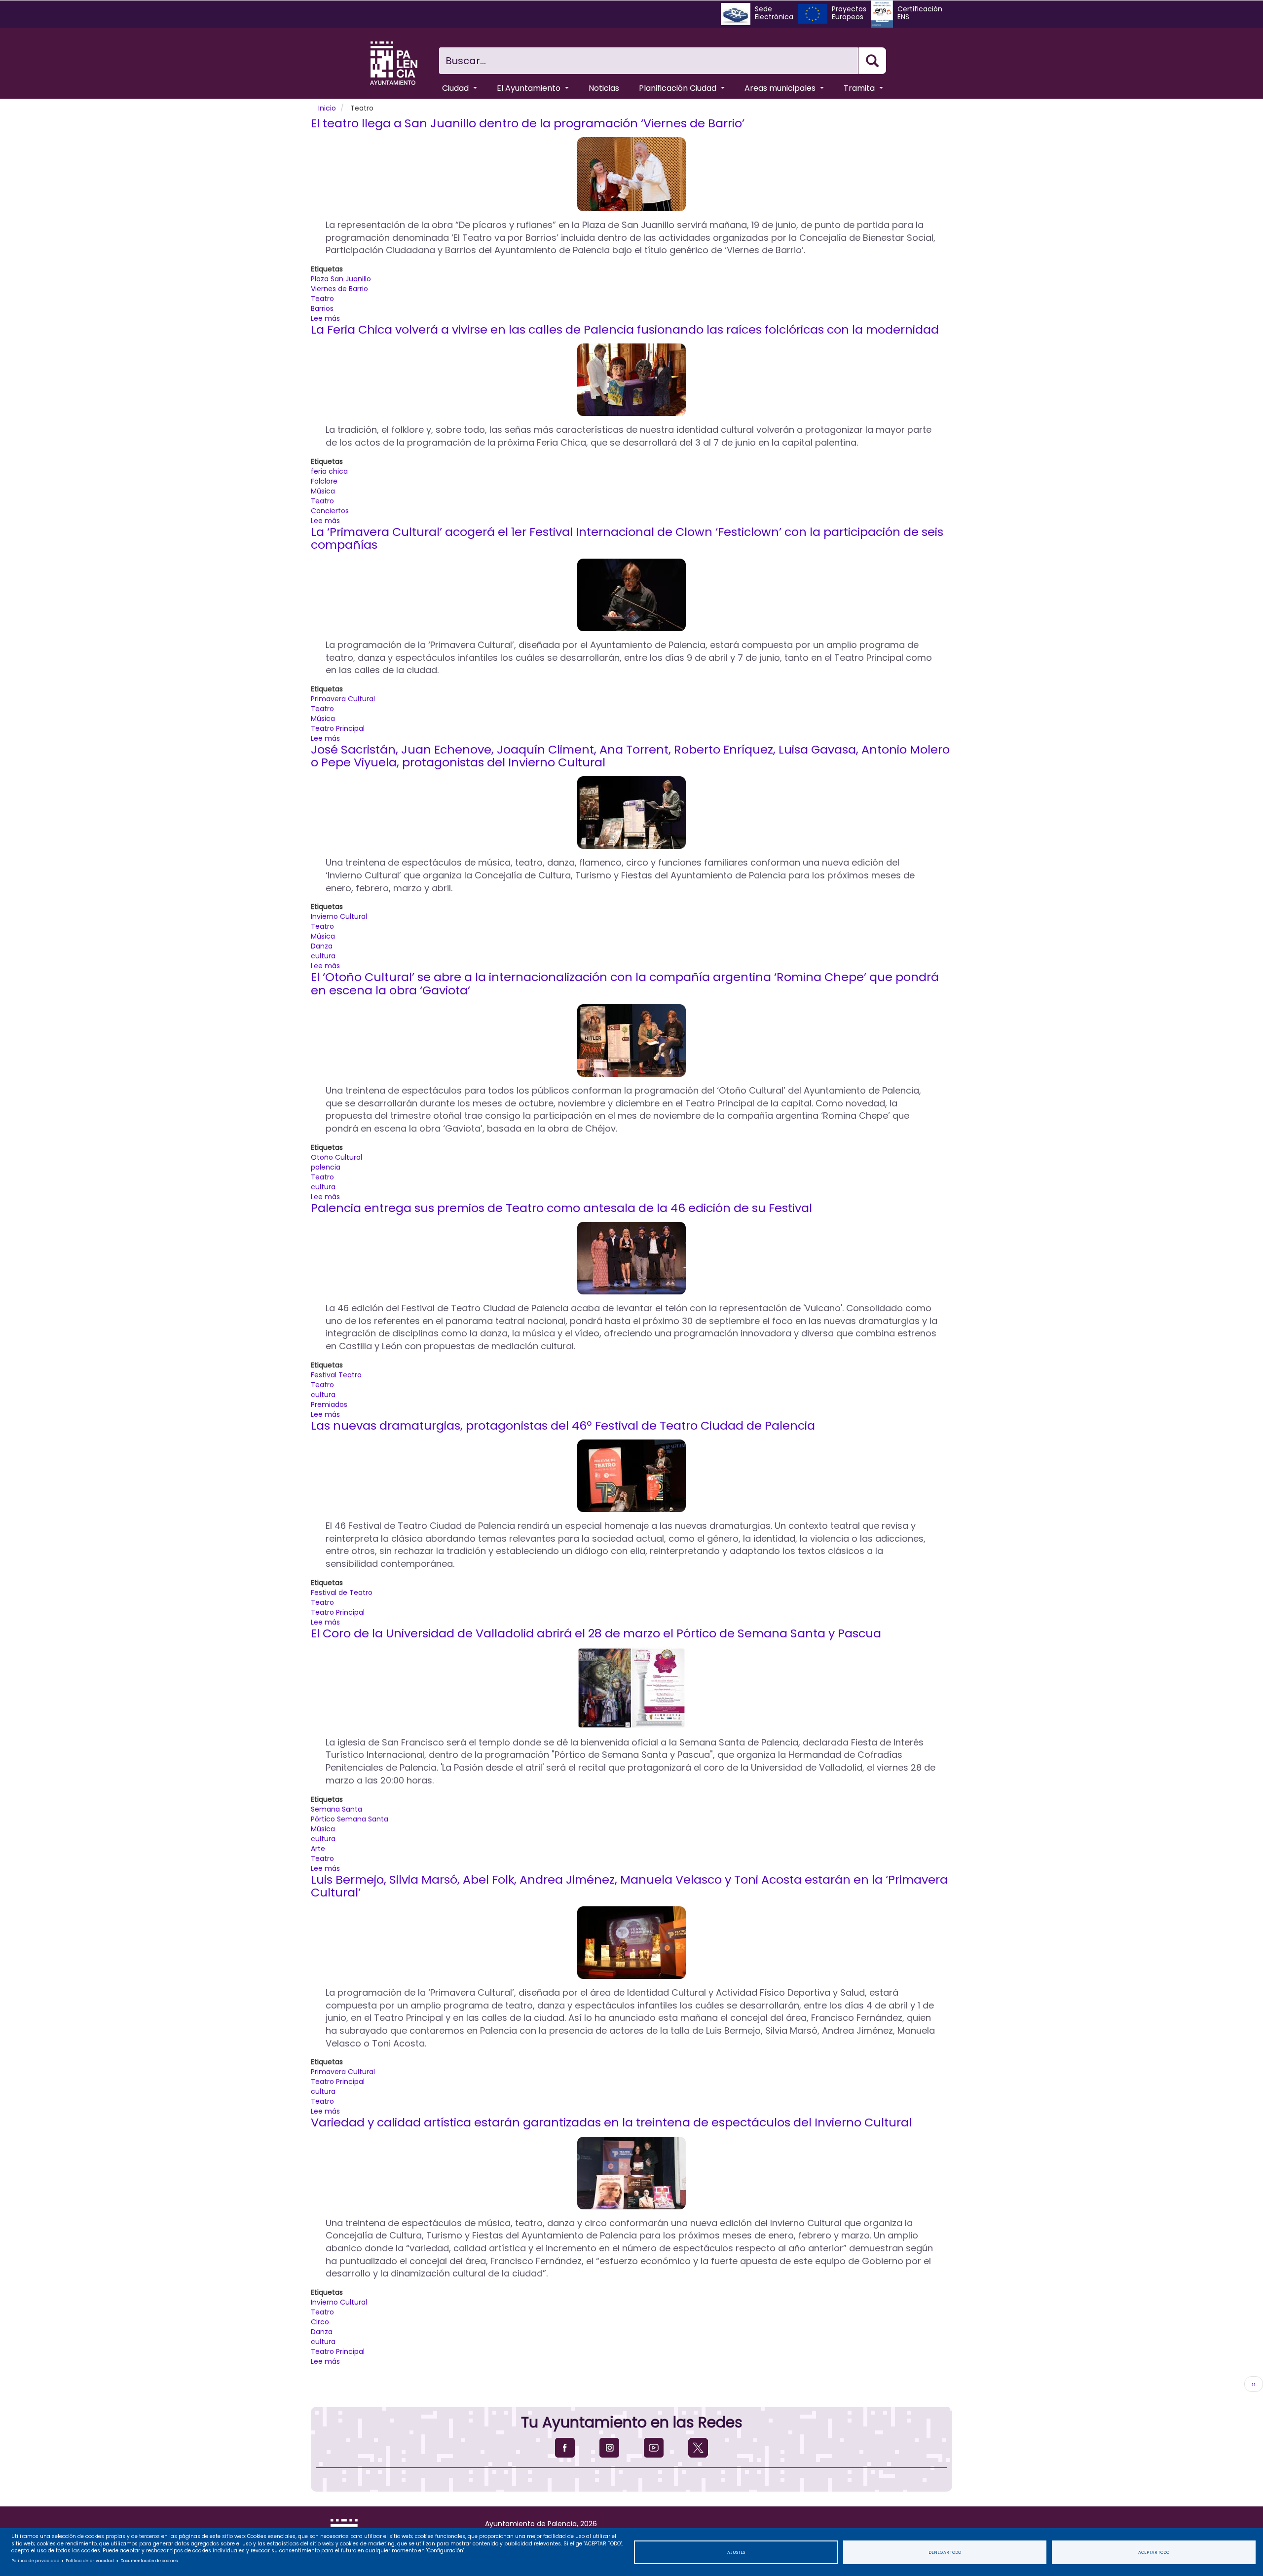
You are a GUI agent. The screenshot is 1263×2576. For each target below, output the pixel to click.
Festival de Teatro (342, 1592)
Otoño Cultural (336, 1157)
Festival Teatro (336, 1375)
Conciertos (330, 511)
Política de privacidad (36, 2561)
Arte (318, 1849)
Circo (320, 2322)
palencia (326, 1167)
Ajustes (736, 2552)
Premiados (329, 1404)
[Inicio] (394, 63)
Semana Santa (336, 1809)
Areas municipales (781, 88)
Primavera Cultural (343, 699)
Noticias (604, 88)
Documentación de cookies (149, 2561)
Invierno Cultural (339, 916)
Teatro (322, 299)
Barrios (322, 308)
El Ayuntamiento (530, 88)
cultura (323, 956)
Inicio (327, 108)
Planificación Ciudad (679, 88)
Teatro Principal (338, 728)
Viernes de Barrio (339, 289)
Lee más (325, 318)
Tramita (860, 88)
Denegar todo (945, 2552)
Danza (322, 946)
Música (323, 491)
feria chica (329, 471)
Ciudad (456, 88)
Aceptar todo (1154, 2552)
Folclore (324, 481)
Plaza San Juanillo (341, 279)
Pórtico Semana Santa (350, 1819)
